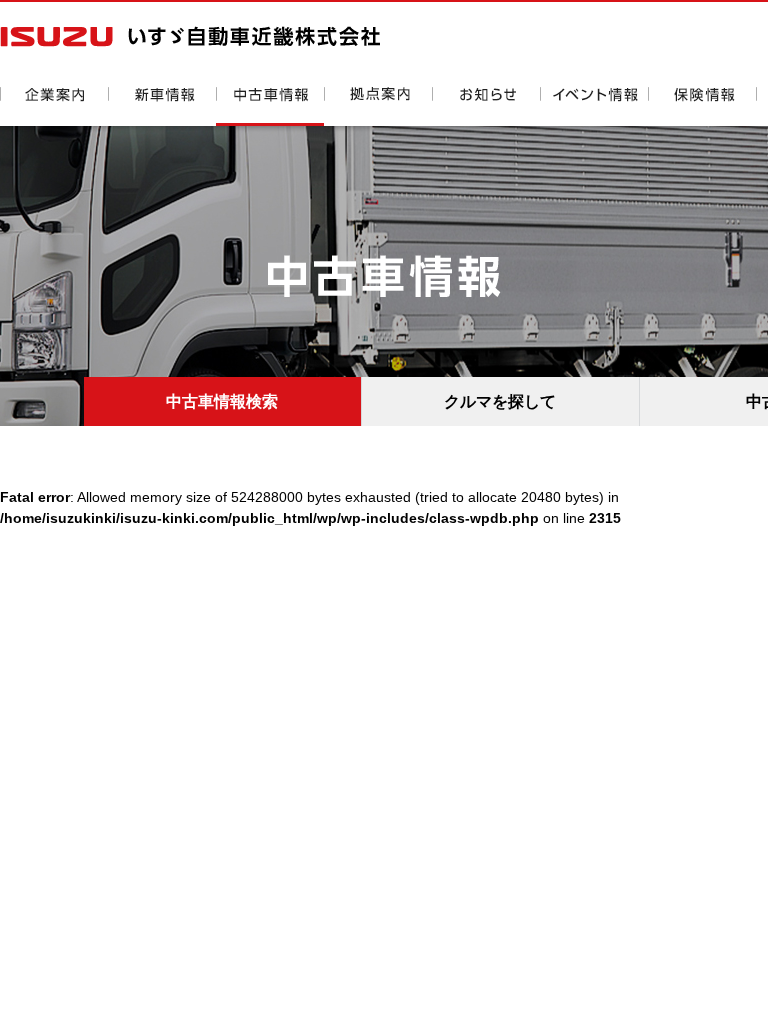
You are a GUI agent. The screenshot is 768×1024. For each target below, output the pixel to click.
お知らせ (486, 106)
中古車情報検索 (222, 401)
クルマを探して (500, 401)
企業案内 (54, 106)
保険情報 (702, 106)
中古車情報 (270, 106)
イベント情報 (594, 106)
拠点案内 (378, 106)
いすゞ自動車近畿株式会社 (190, 36)
